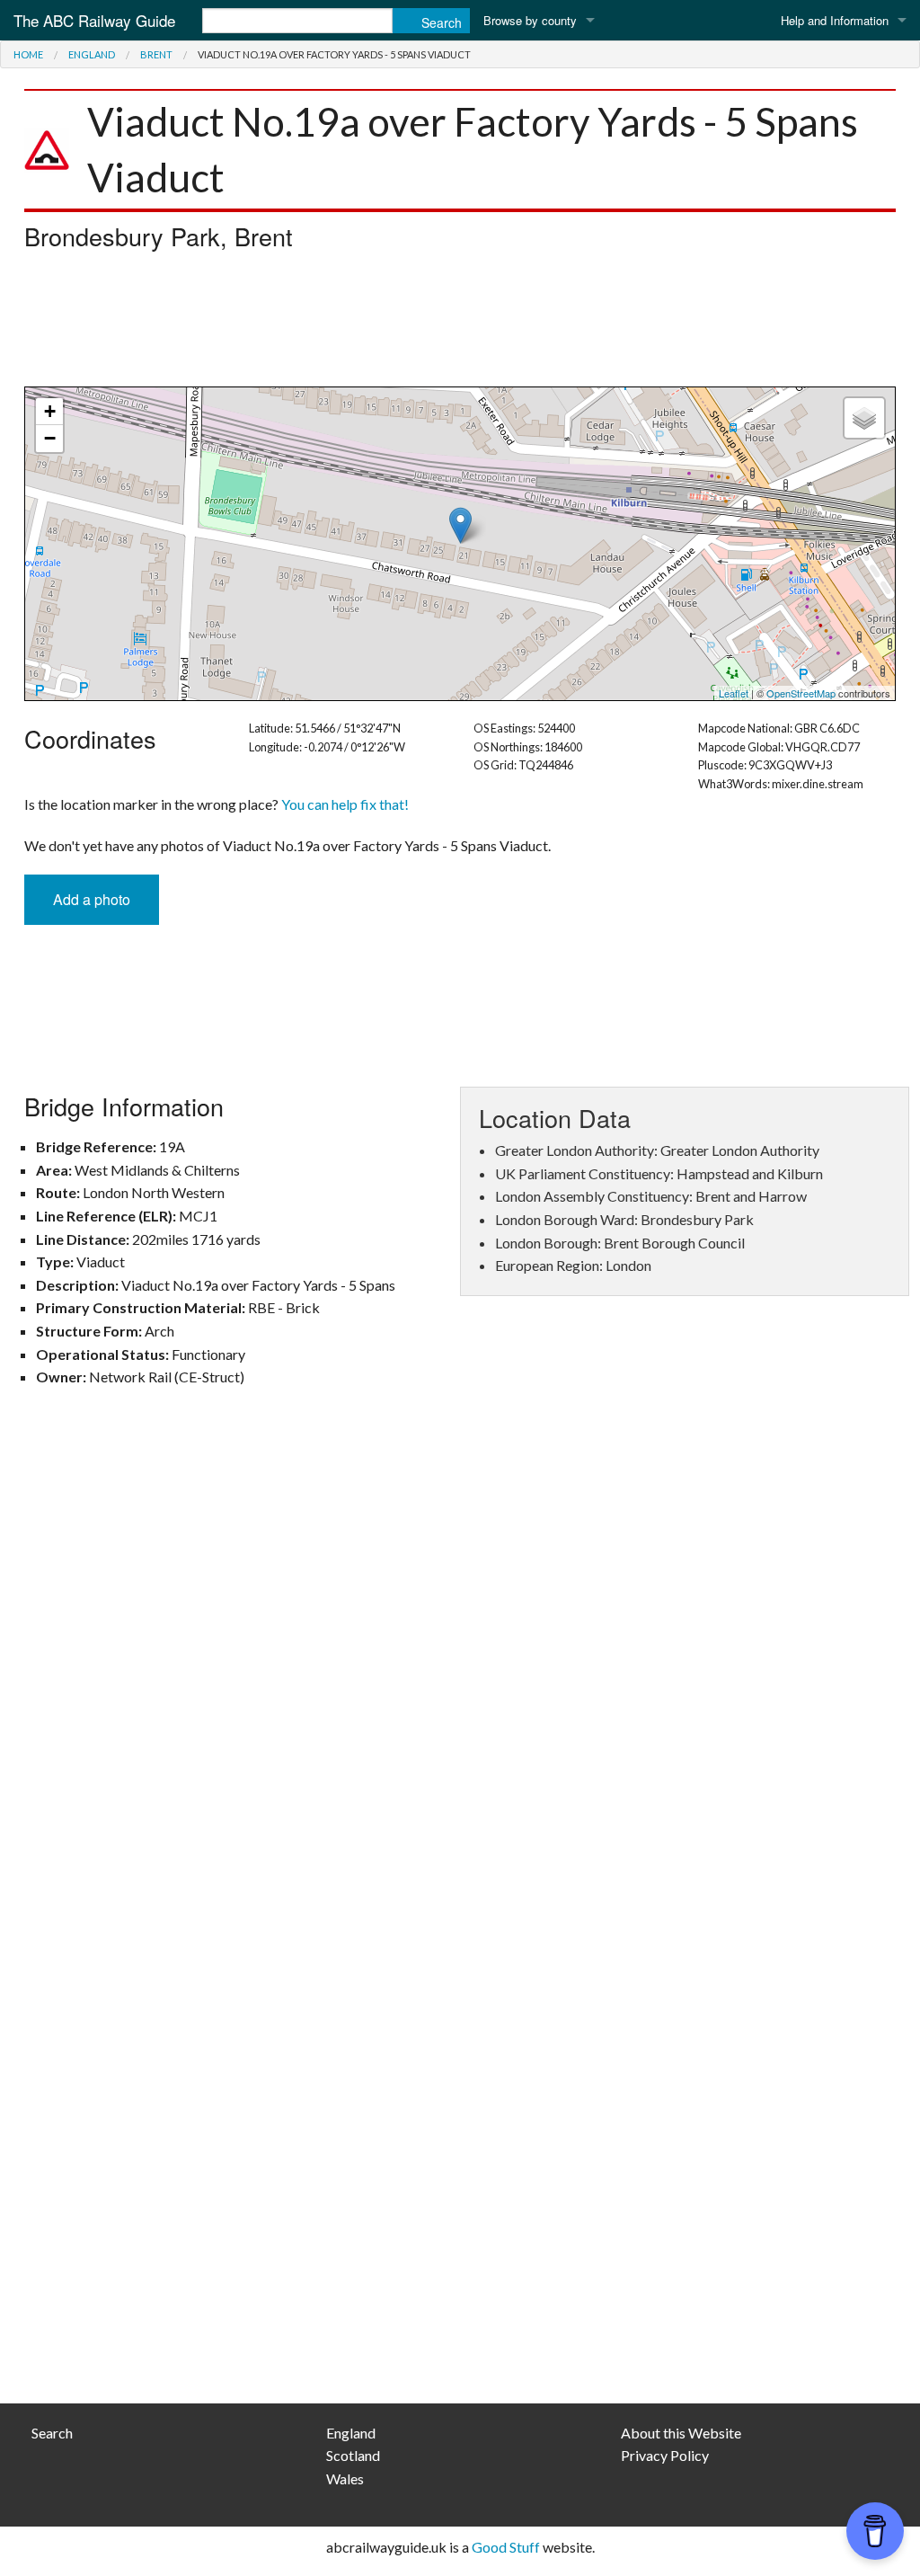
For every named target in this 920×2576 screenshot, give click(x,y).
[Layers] (864, 418)
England (92, 54)
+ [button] (50, 411)
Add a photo (92, 899)
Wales (345, 2478)
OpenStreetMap (801, 693)
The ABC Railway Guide (94, 20)
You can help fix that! (345, 804)
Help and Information (835, 20)
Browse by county (530, 20)
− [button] (50, 438)
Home (28, 54)
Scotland (353, 2455)
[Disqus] (460, 1665)
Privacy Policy (665, 2455)
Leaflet (734, 693)
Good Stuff (506, 2547)
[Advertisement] (460, 324)
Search (52, 2433)
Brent (156, 54)
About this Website (681, 2433)
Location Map (458, 544)
